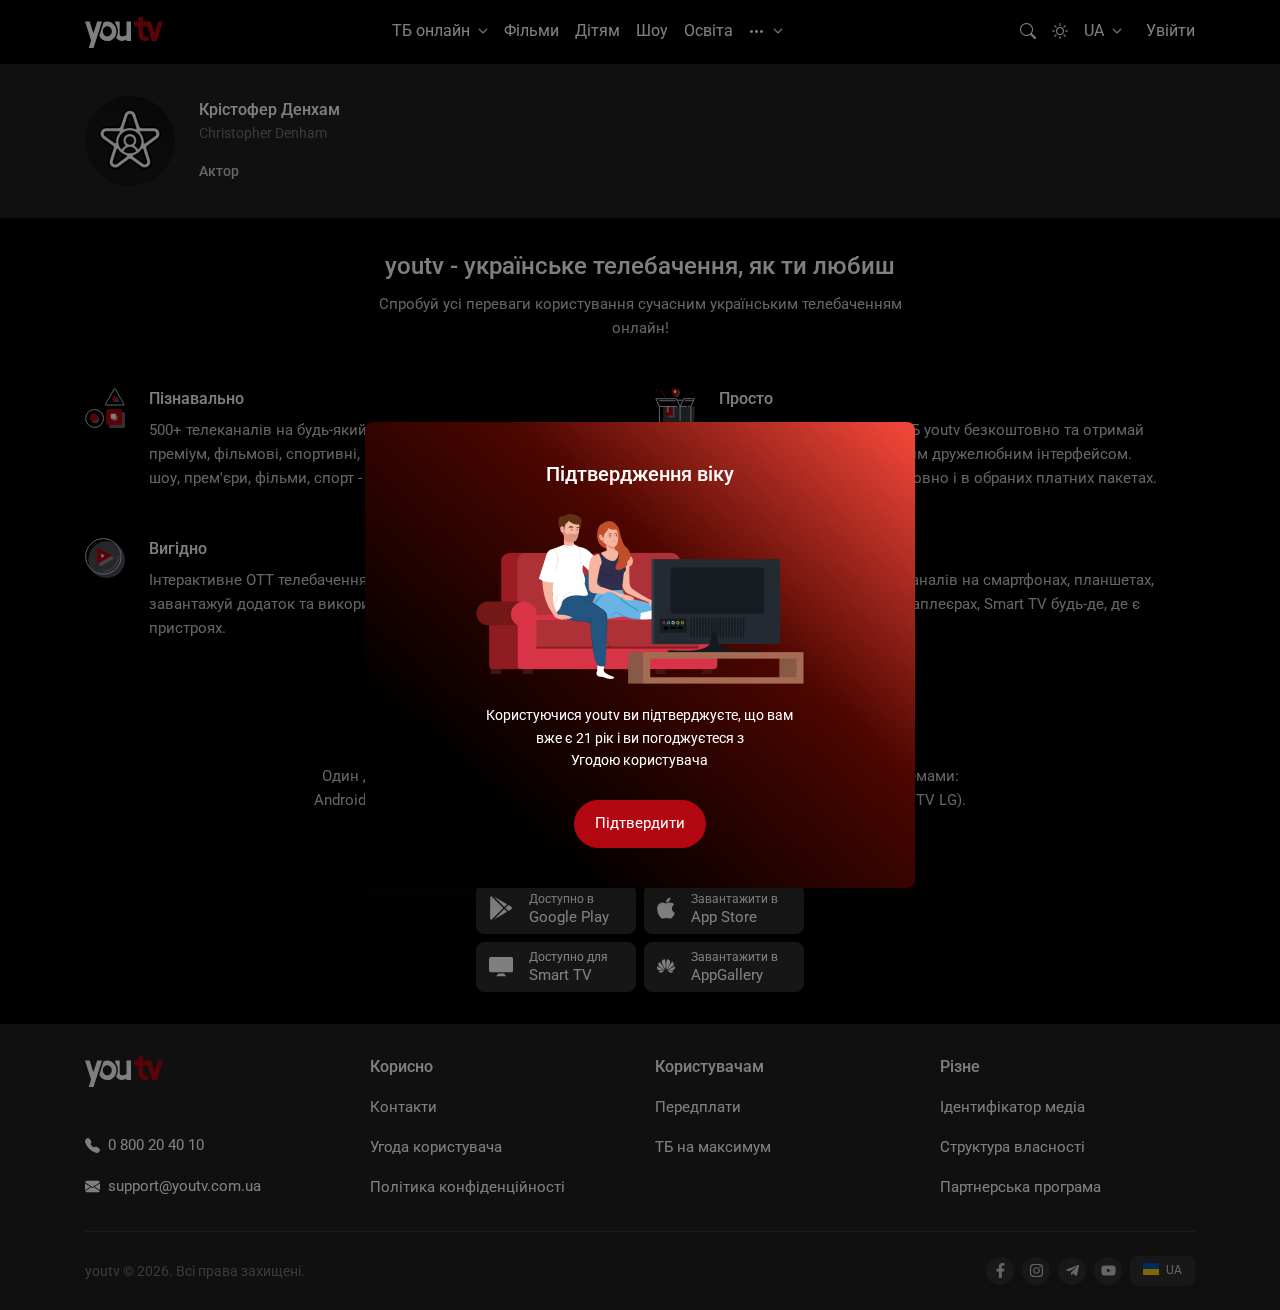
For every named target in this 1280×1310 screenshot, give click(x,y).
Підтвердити (640, 823)
